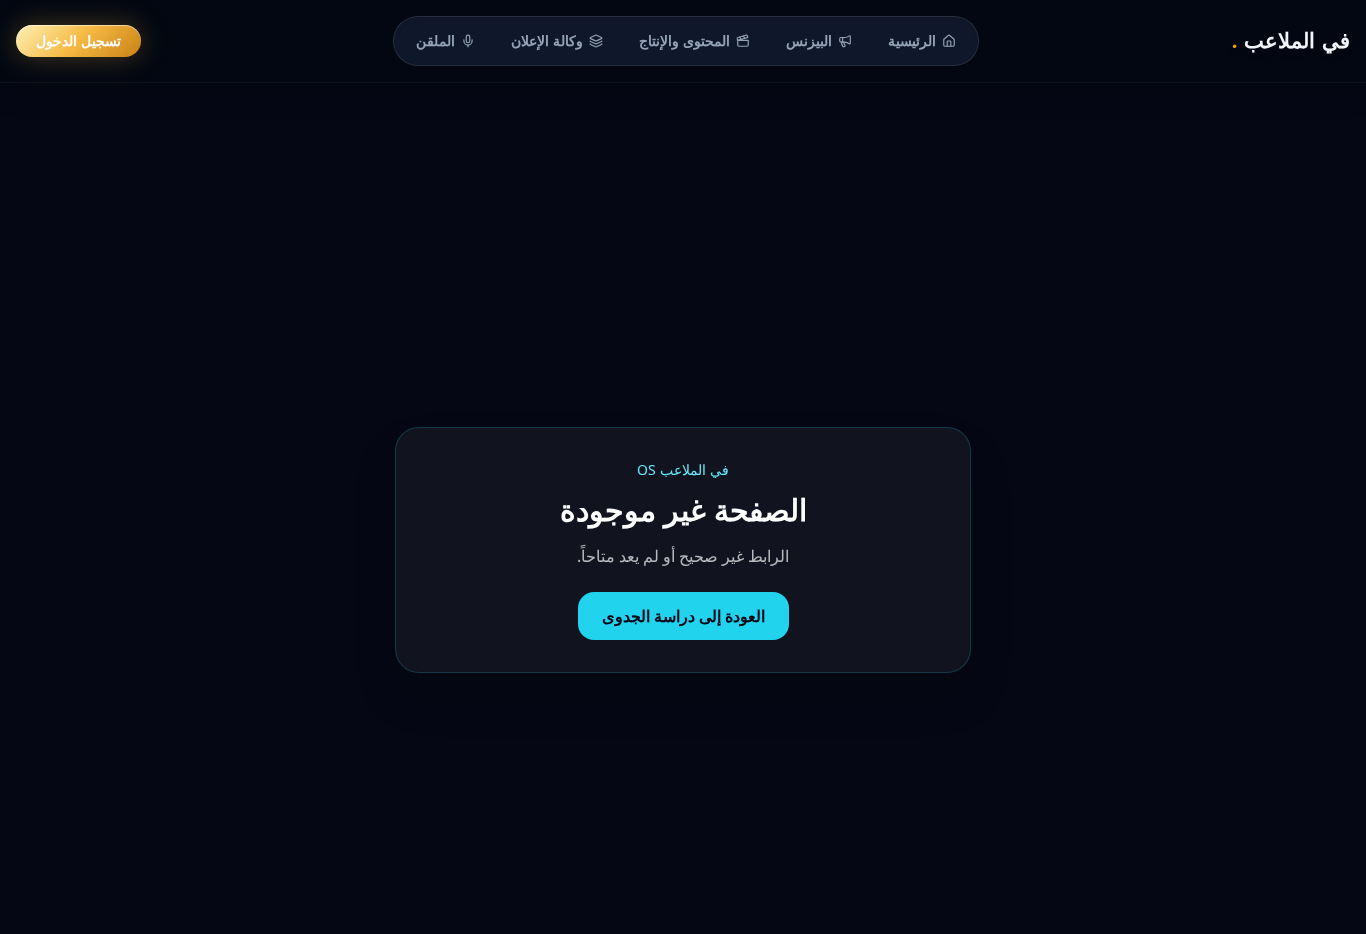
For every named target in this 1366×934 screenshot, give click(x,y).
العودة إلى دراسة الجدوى (683, 616)
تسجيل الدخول (78, 40)
